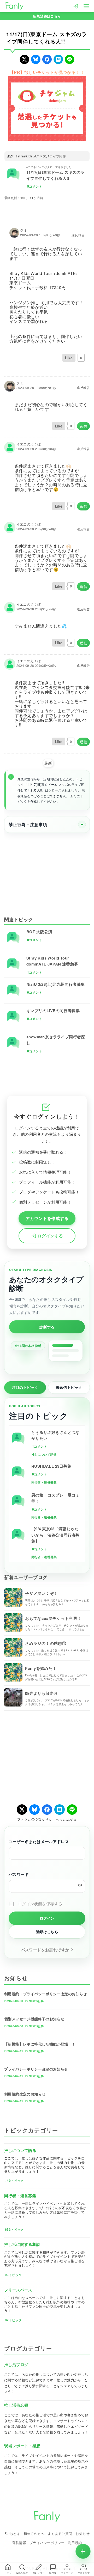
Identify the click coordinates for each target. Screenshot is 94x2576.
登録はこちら (47, 1932)
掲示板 (53, 2573)
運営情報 (19, 2543)
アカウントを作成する (47, 1218)
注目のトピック (25, 1387)
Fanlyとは (12, 2533)
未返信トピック (69, 1387)
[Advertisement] (47, 871)
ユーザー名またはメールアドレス (39, 1842)
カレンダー (39, 2573)
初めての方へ (34, 2533)
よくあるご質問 (60, 2533)
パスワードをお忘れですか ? (47, 1950)
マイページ (67, 2573)
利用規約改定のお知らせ (25, 2094)
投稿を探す (22, 2573)
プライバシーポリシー (47, 2543)
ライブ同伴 (58, 156)
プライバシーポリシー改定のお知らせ (36, 2069)
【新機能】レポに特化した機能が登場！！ (40, 2044)
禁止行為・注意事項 (28, 824)
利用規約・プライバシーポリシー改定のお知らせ (46, 1994)
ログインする (50, 1236)
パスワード (19, 1874)
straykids (25, 156)
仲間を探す (84, 2573)
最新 (48, 763)
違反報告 (78, 235)
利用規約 (75, 2543)
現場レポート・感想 (22, 2446)
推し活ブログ (16, 2364)
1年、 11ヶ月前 (32, 198)
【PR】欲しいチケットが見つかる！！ (47, 72)
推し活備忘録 (16, 2405)
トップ (8, 2573)
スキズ (41, 156)
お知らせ (83, 2533)
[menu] (86, 6)
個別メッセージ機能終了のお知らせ (34, 2019)
